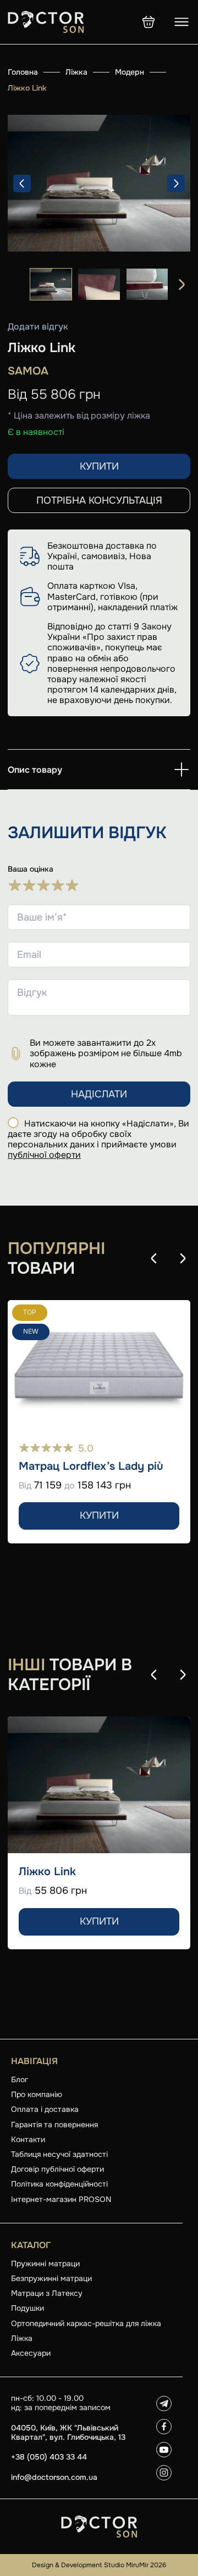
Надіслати (99, 1094)
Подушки (28, 2308)
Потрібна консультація (99, 500)
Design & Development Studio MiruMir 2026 (99, 2565)
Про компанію (37, 2094)
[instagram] (164, 2473)
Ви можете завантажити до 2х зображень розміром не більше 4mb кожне (106, 1053)
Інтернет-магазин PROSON (61, 2199)
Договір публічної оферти (57, 2169)
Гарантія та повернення (54, 2125)
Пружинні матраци (45, 2263)
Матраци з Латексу (47, 2293)
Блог (20, 2079)
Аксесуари (31, 2353)
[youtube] (164, 2450)
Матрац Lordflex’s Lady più (91, 1467)
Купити (99, 466)
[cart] (148, 22)
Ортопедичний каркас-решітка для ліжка (86, 2323)
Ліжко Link (47, 1872)
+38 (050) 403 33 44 (49, 2457)
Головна (23, 72)
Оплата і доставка (45, 2109)
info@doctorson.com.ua (54, 2477)
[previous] (22, 183)
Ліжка (76, 72)
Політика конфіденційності (59, 2184)
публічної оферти (44, 1155)
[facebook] (164, 2427)
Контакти (28, 2139)
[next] (176, 183)
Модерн (130, 72)
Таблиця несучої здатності (59, 2154)
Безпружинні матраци (51, 2278)
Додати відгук (38, 327)
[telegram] (164, 2404)
